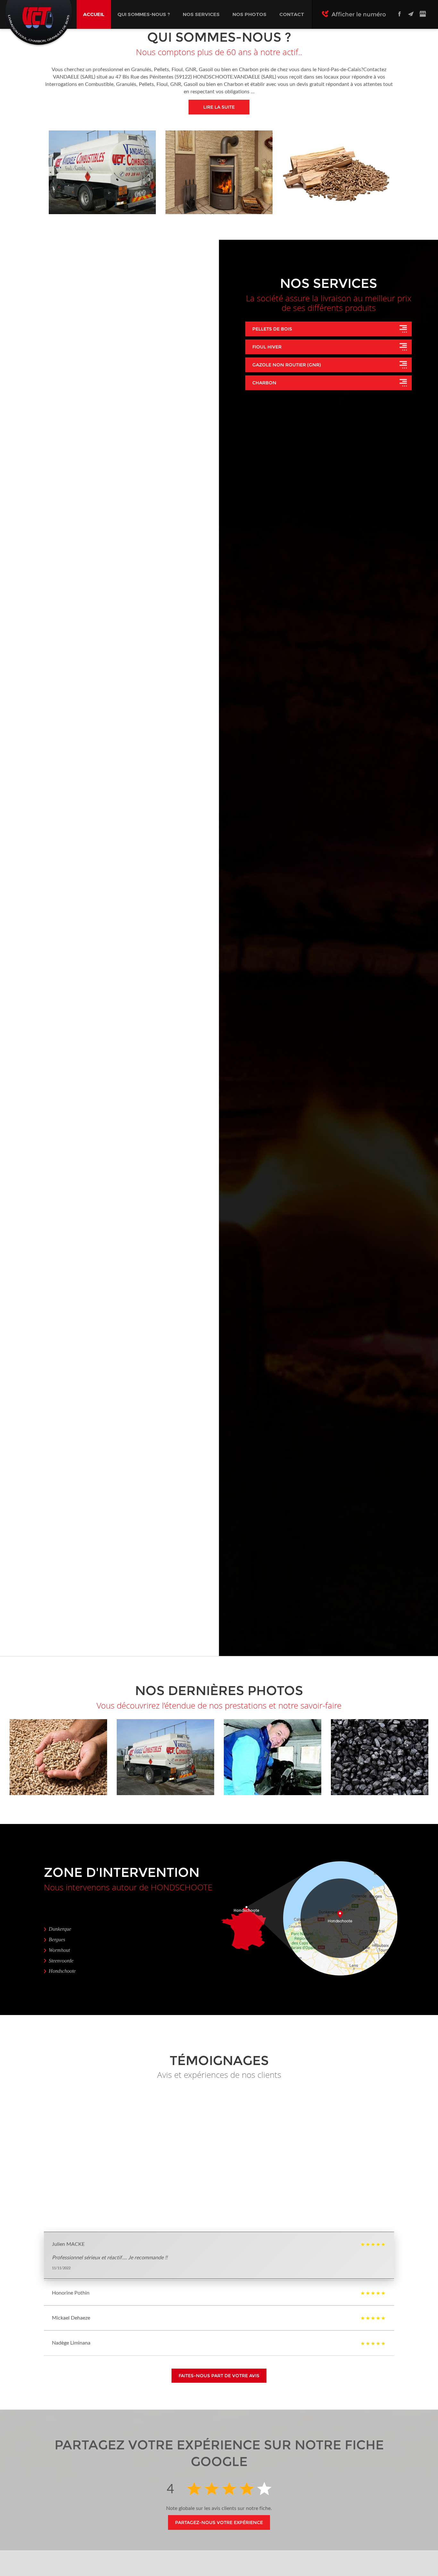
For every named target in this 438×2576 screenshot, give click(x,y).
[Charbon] (102, 172)
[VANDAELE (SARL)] (165, 1757)
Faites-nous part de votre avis (219, 2376)
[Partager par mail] (411, 14)
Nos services (201, 14)
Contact (292, 14)
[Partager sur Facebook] (400, 14)
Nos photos (249, 14)
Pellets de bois (272, 329)
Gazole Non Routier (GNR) (287, 365)
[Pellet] (336, 172)
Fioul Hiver (267, 347)
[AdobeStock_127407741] (58, 1757)
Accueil (94, 14)
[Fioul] (219, 172)
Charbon (264, 383)
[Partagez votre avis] (423, 14)
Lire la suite (219, 107)
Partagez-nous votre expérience (219, 2522)
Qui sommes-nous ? (144, 14)
